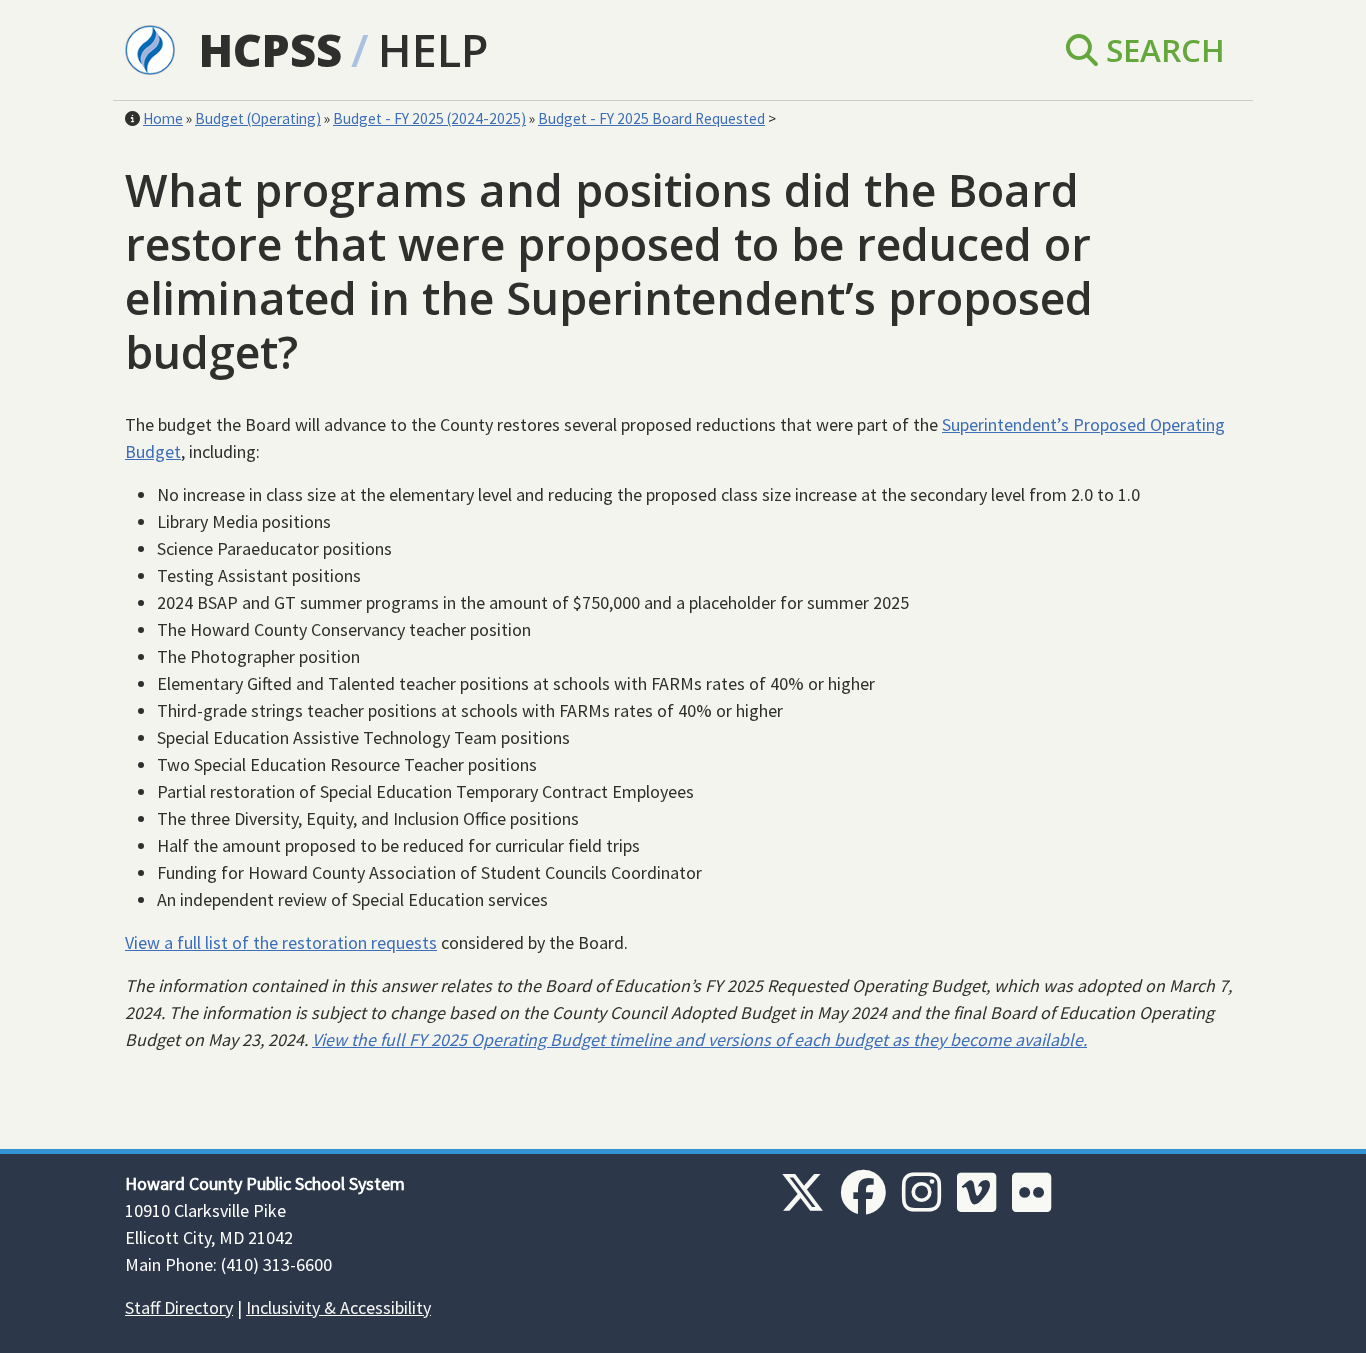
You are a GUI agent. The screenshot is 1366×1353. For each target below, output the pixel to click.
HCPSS (270, 49)
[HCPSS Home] (150, 48)
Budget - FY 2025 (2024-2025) (429, 118)
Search (1161, 49)
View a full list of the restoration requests (281, 942)
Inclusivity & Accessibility (338, 1307)
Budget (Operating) (258, 118)
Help (433, 49)
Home (163, 118)
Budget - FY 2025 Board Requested (651, 118)
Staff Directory (179, 1307)
